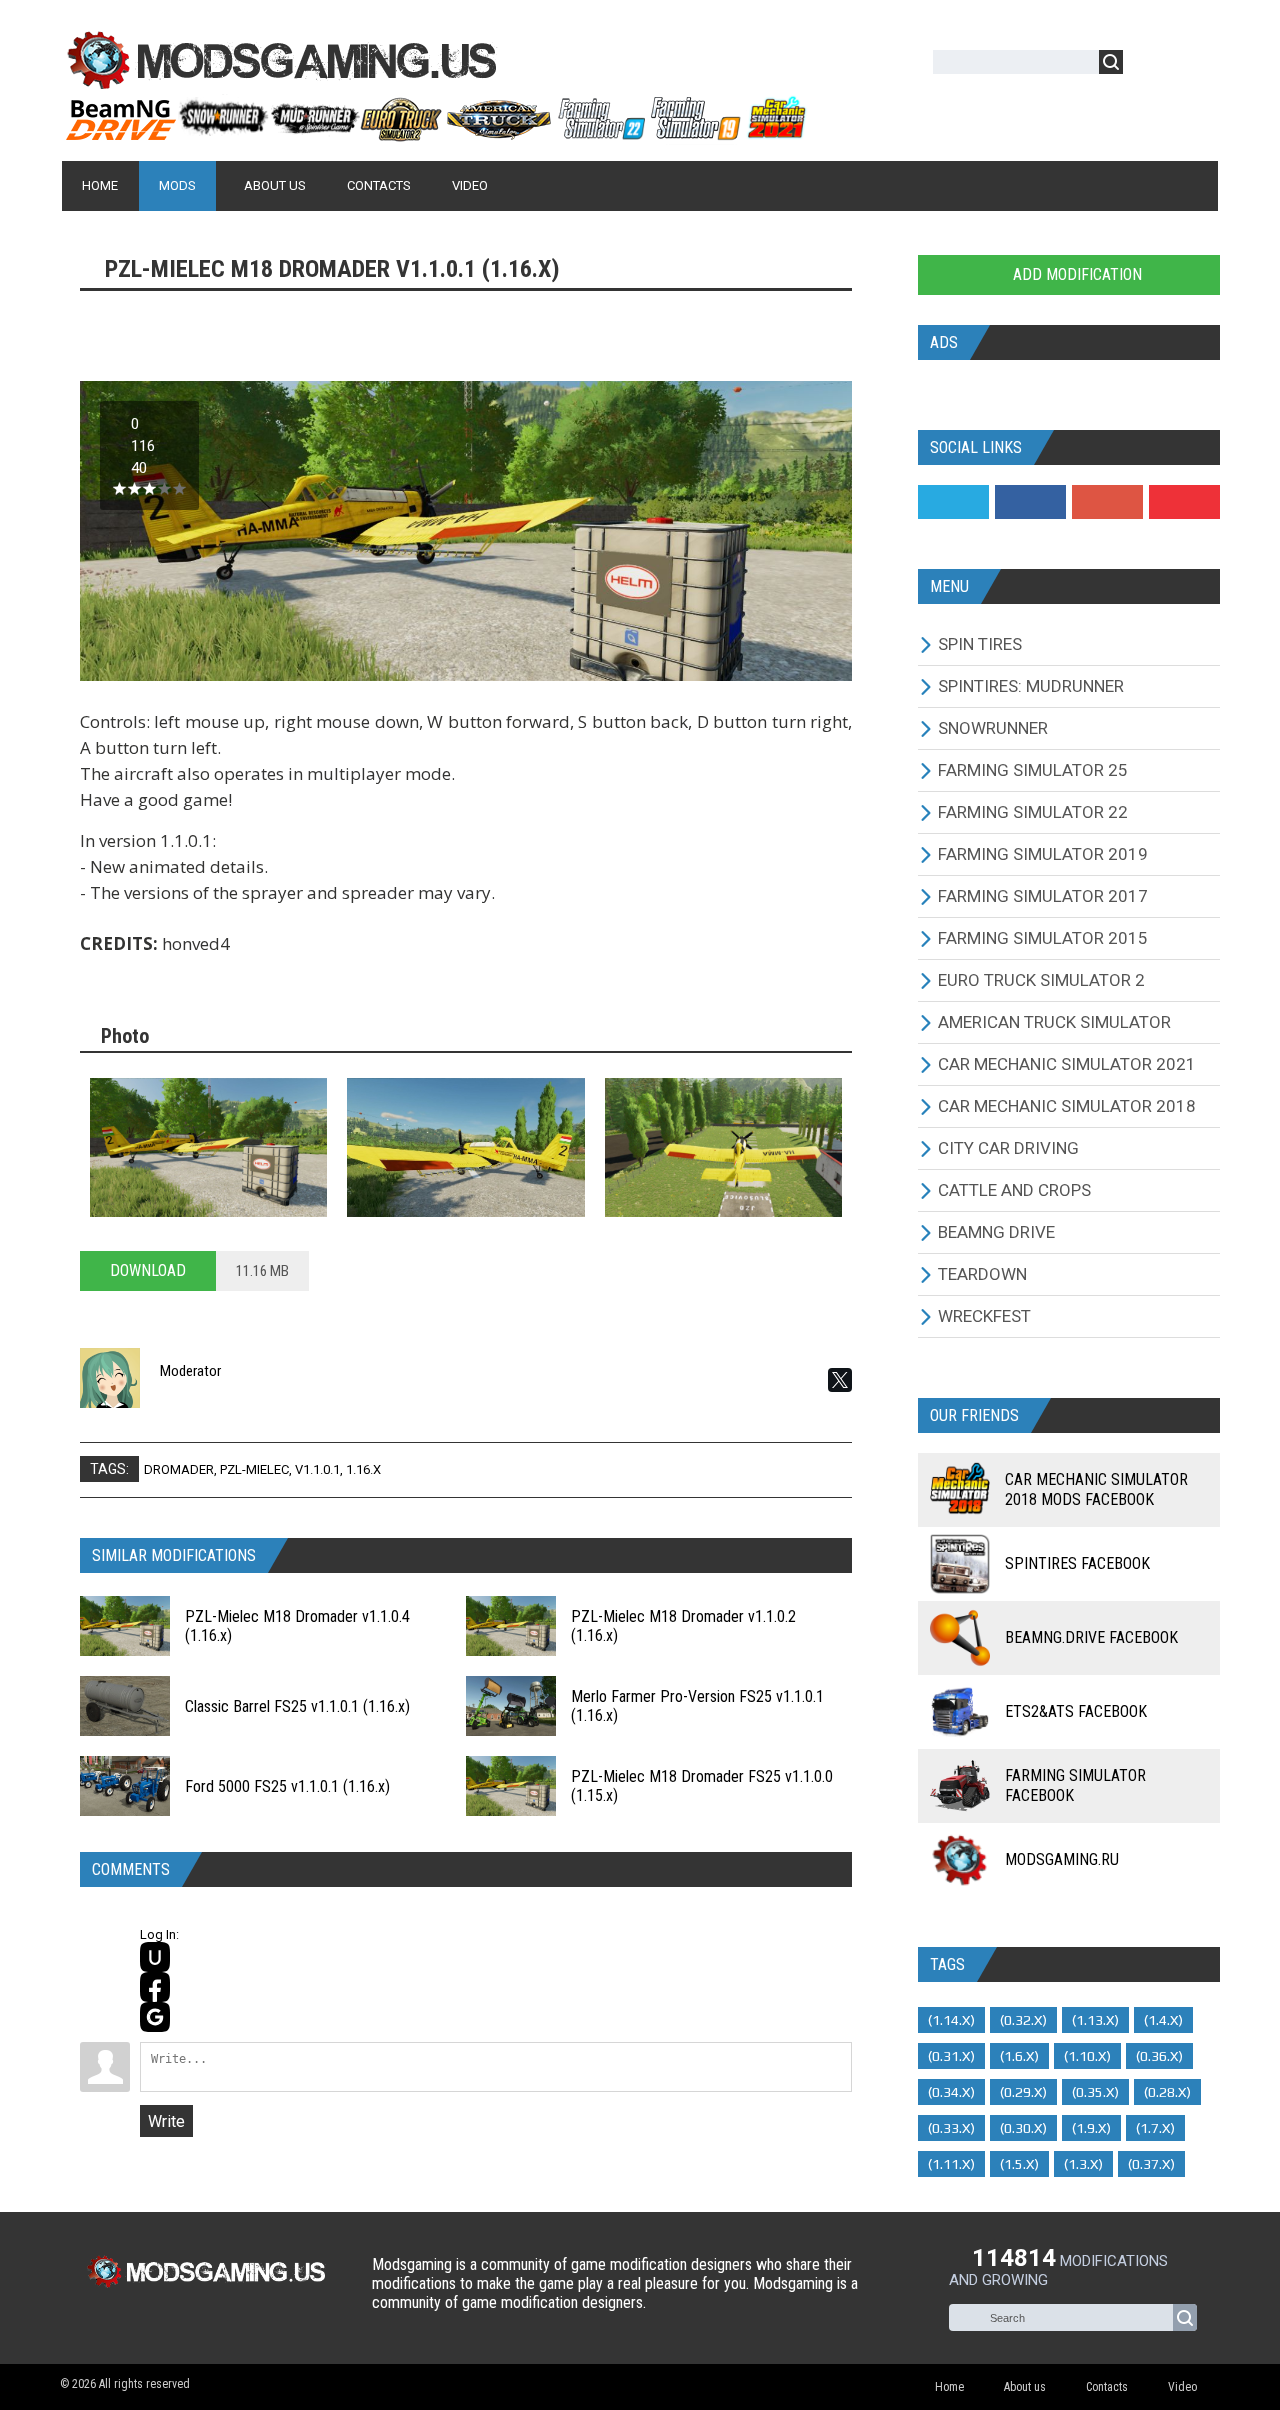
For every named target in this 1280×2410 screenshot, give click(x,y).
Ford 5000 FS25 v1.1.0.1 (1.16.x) (287, 1786)
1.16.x (363, 1469)
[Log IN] (1149, 65)
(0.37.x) (1151, 2164)
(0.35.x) (1095, 2092)
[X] (840, 1380)
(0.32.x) (1023, 2020)
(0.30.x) (1023, 2128)
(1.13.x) (1095, 2020)
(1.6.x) (1019, 2056)
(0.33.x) (951, 2128)
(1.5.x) (1019, 2164)
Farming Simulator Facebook (1075, 1785)
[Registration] (1196, 65)
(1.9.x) (1091, 2128)
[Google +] (1107, 502)
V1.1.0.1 (317, 1469)
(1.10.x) (1087, 2056)
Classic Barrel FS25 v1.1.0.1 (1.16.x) (297, 1706)
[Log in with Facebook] (155, 1987)
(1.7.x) (1155, 2128)
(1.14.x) (951, 2020)
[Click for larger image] (208, 1147)
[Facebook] (1030, 502)
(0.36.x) (1159, 2056)
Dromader (179, 1469)
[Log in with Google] (155, 2017)
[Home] (435, 133)
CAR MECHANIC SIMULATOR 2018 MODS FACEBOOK (1096, 1489)
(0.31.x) (951, 2056)
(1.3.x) (1083, 2164)
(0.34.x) (951, 2092)
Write (166, 2121)
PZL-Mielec (254, 1469)
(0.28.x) (1167, 2092)
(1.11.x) (951, 2164)
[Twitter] (953, 502)
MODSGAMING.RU (1062, 1859)
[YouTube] (1184, 502)
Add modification (1075, 274)
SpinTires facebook (1077, 1563)
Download (148, 1270)
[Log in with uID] (155, 1957)
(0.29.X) (1023, 2092)
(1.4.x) (1163, 2020)
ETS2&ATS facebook (1076, 1711)
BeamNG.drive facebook (1091, 1637)
